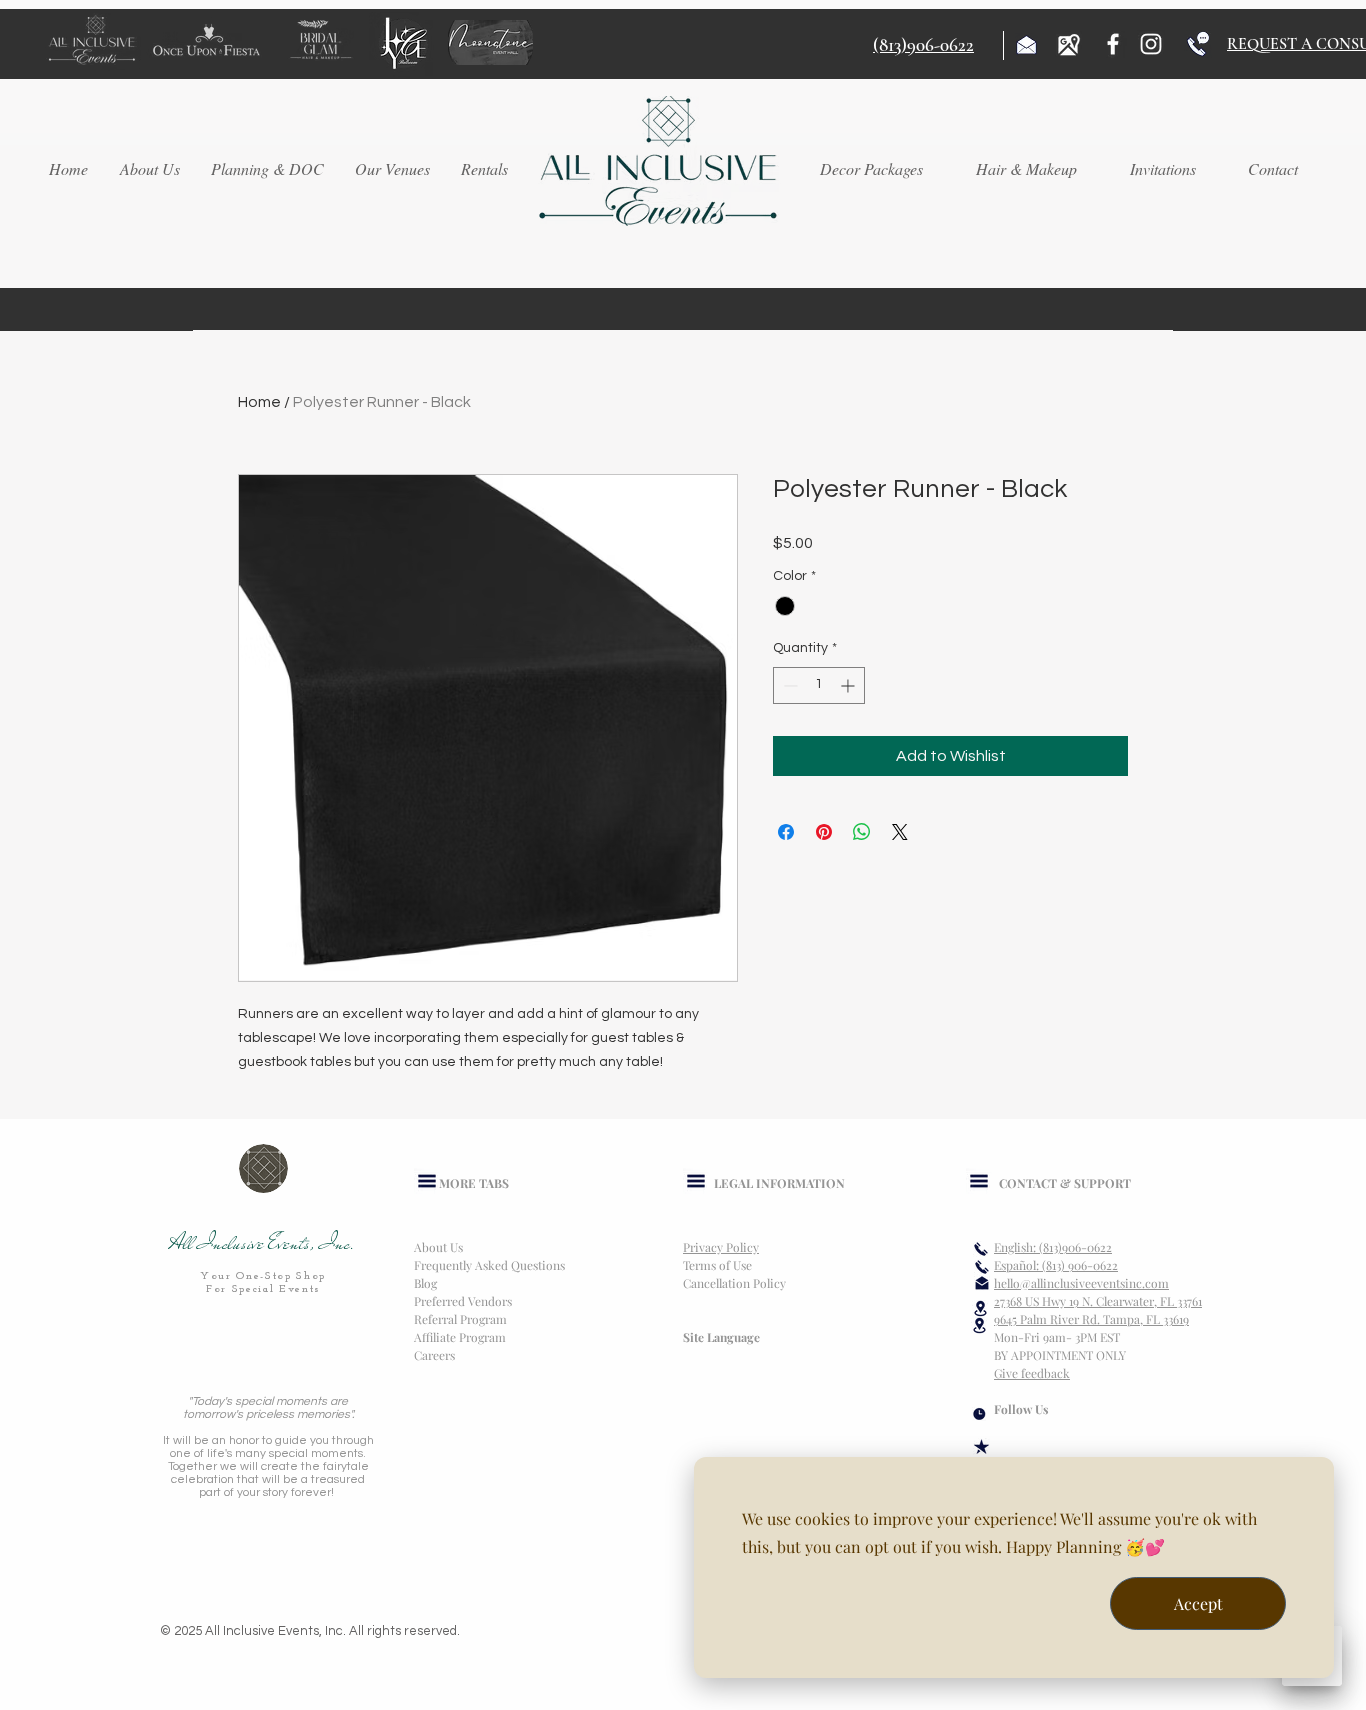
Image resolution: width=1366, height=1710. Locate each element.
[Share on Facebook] (786, 832)
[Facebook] (1113, 44)
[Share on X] (900, 832)
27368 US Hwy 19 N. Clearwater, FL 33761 (1098, 1301)
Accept (1198, 1603)
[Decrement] (788, 685)
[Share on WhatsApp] (862, 832)
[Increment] (849, 685)
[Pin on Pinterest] (824, 832)
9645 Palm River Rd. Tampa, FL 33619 (1091, 1319)
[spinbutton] (819, 685)
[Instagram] (1151, 44)
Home (259, 402)
